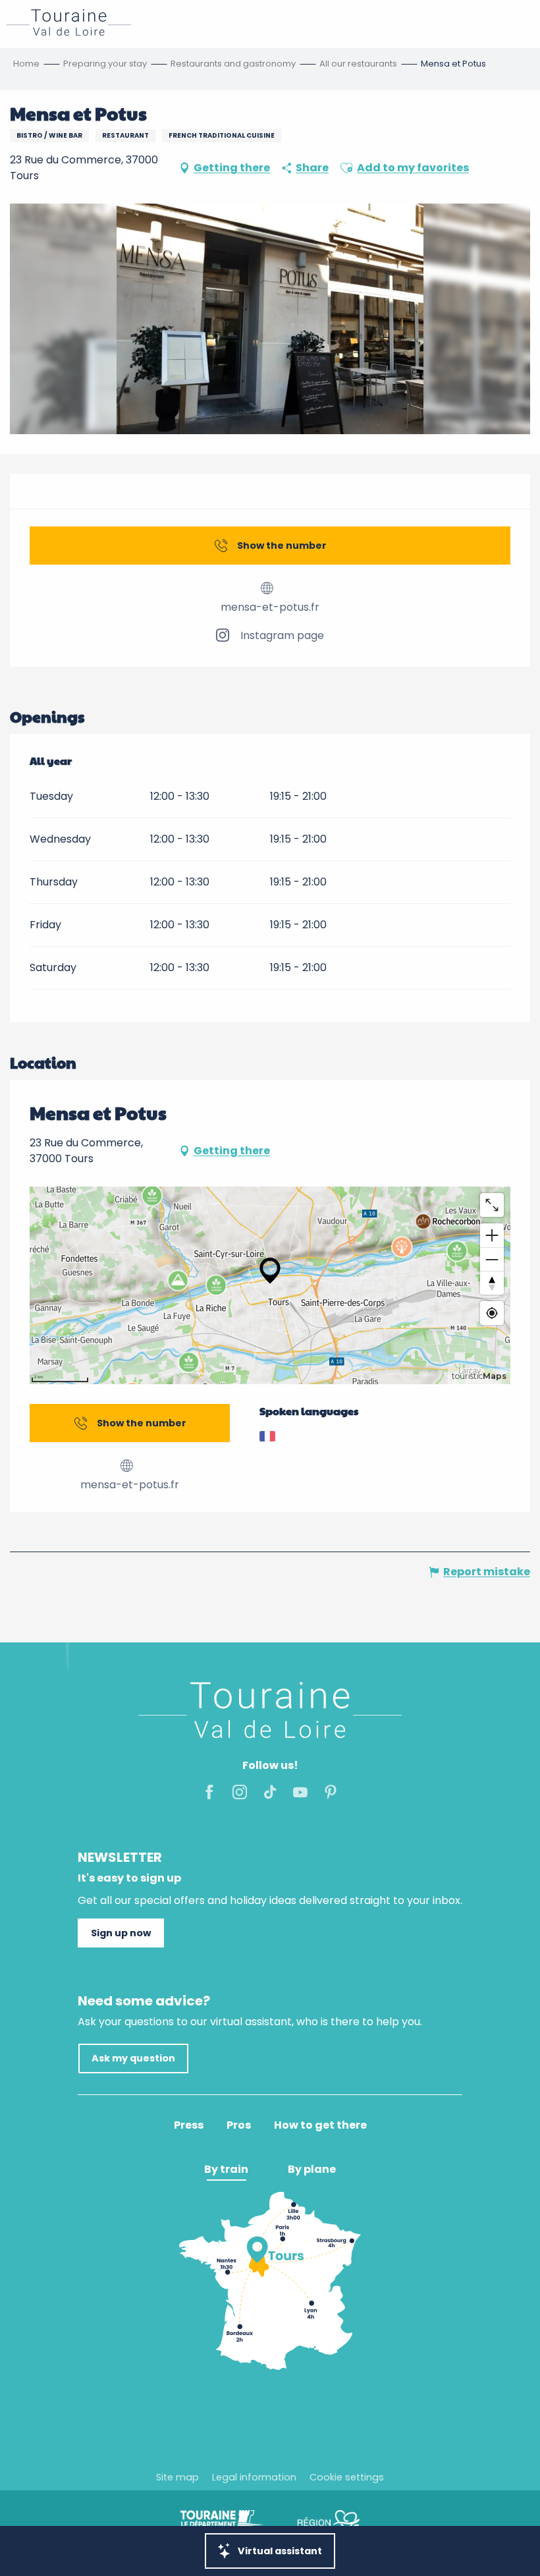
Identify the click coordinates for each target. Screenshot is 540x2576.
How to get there (320, 2125)
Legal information (254, 2477)
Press (189, 2125)
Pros (239, 2125)
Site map (177, 2477)
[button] (346, 168)
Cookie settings (347, 2477)
